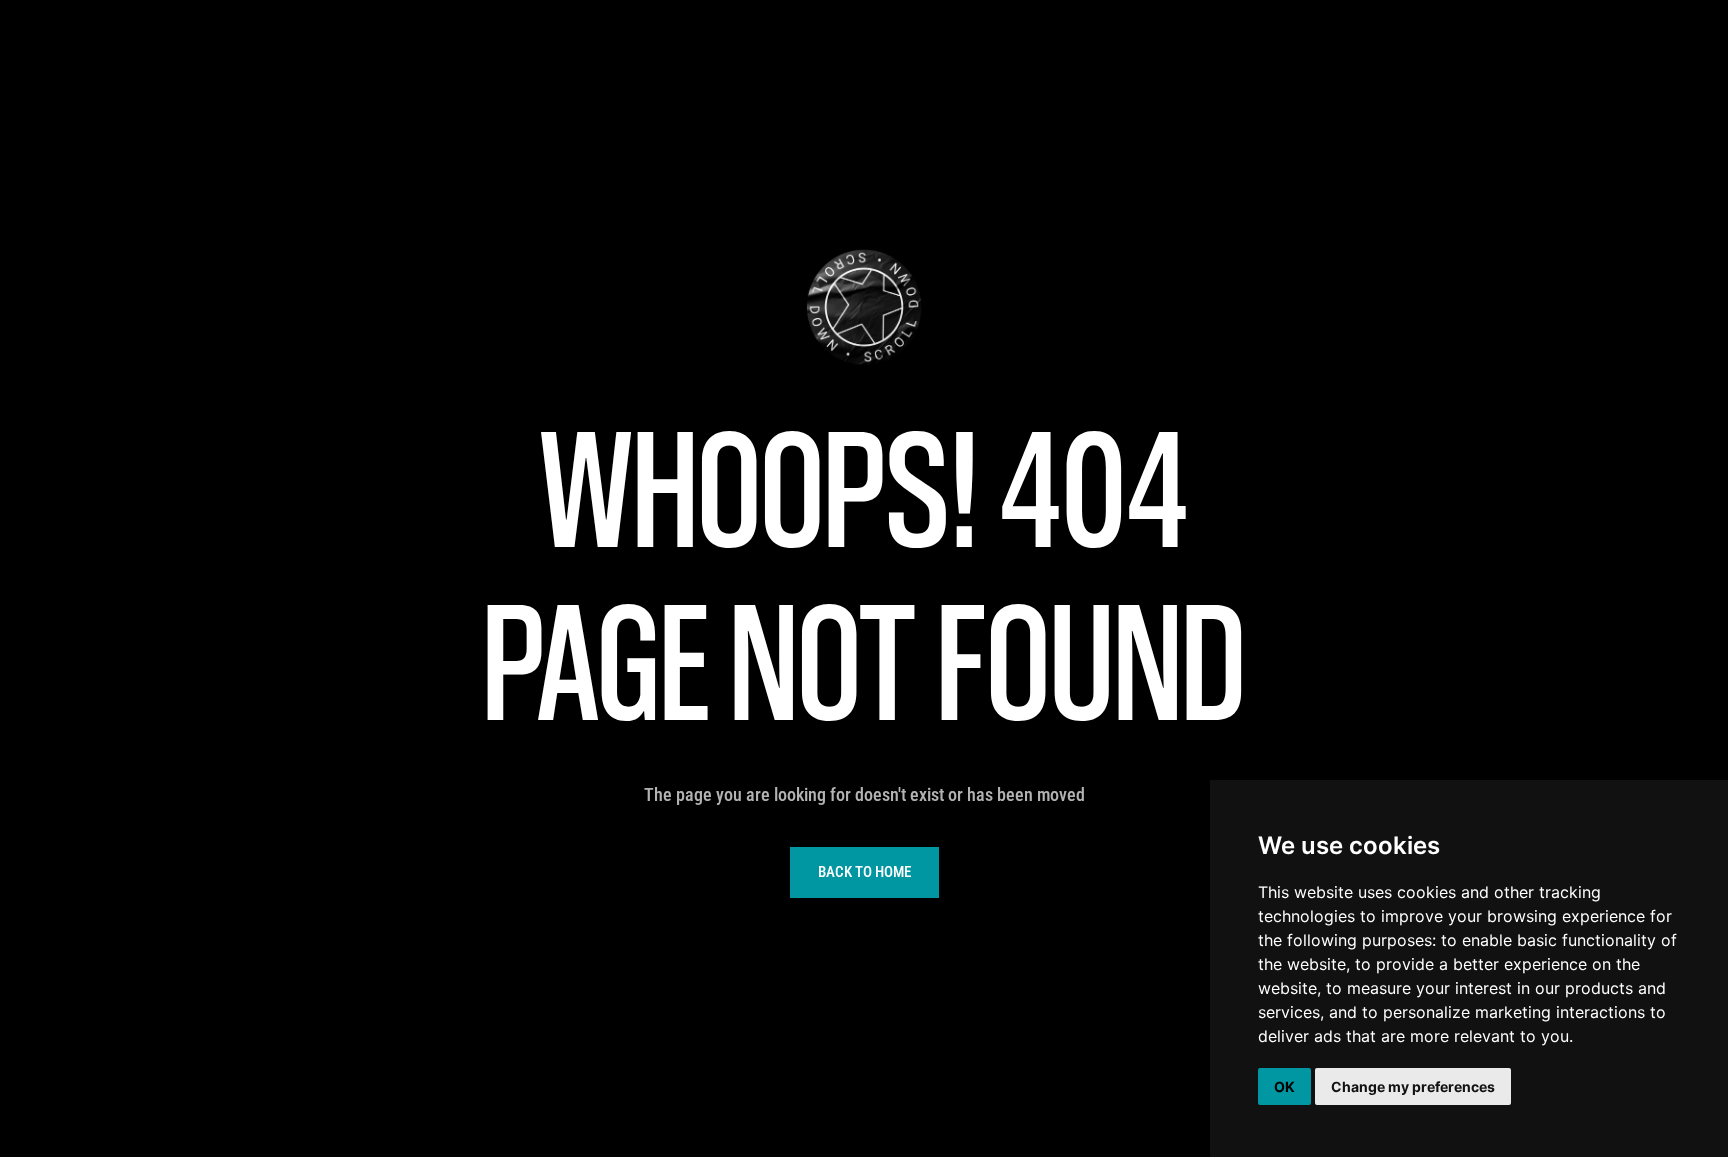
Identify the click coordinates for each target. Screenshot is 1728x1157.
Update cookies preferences (96, 10)
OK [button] (1284, 1086)
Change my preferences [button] (1413, 1086)
